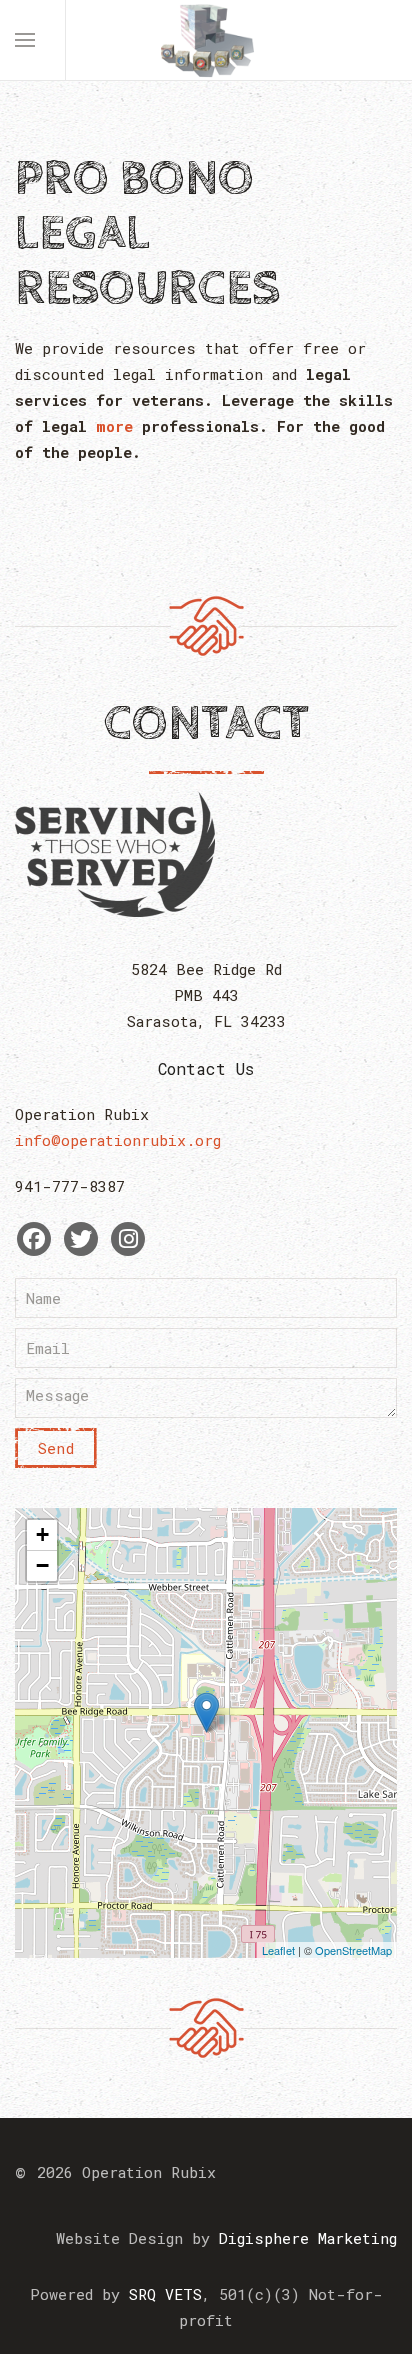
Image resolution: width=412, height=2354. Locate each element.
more (114, 426)
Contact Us (206, 1068)
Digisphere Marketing (308, 2238)
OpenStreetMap (353, 1950)
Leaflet (278, 1950)
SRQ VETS (165, 2294)
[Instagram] (128, 1239)
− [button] (42, 1565)
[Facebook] (34, 1239)
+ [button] (42, 1534)
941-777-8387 (70, 1186)
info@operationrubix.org (118, 1140)
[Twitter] (81, 1239)
